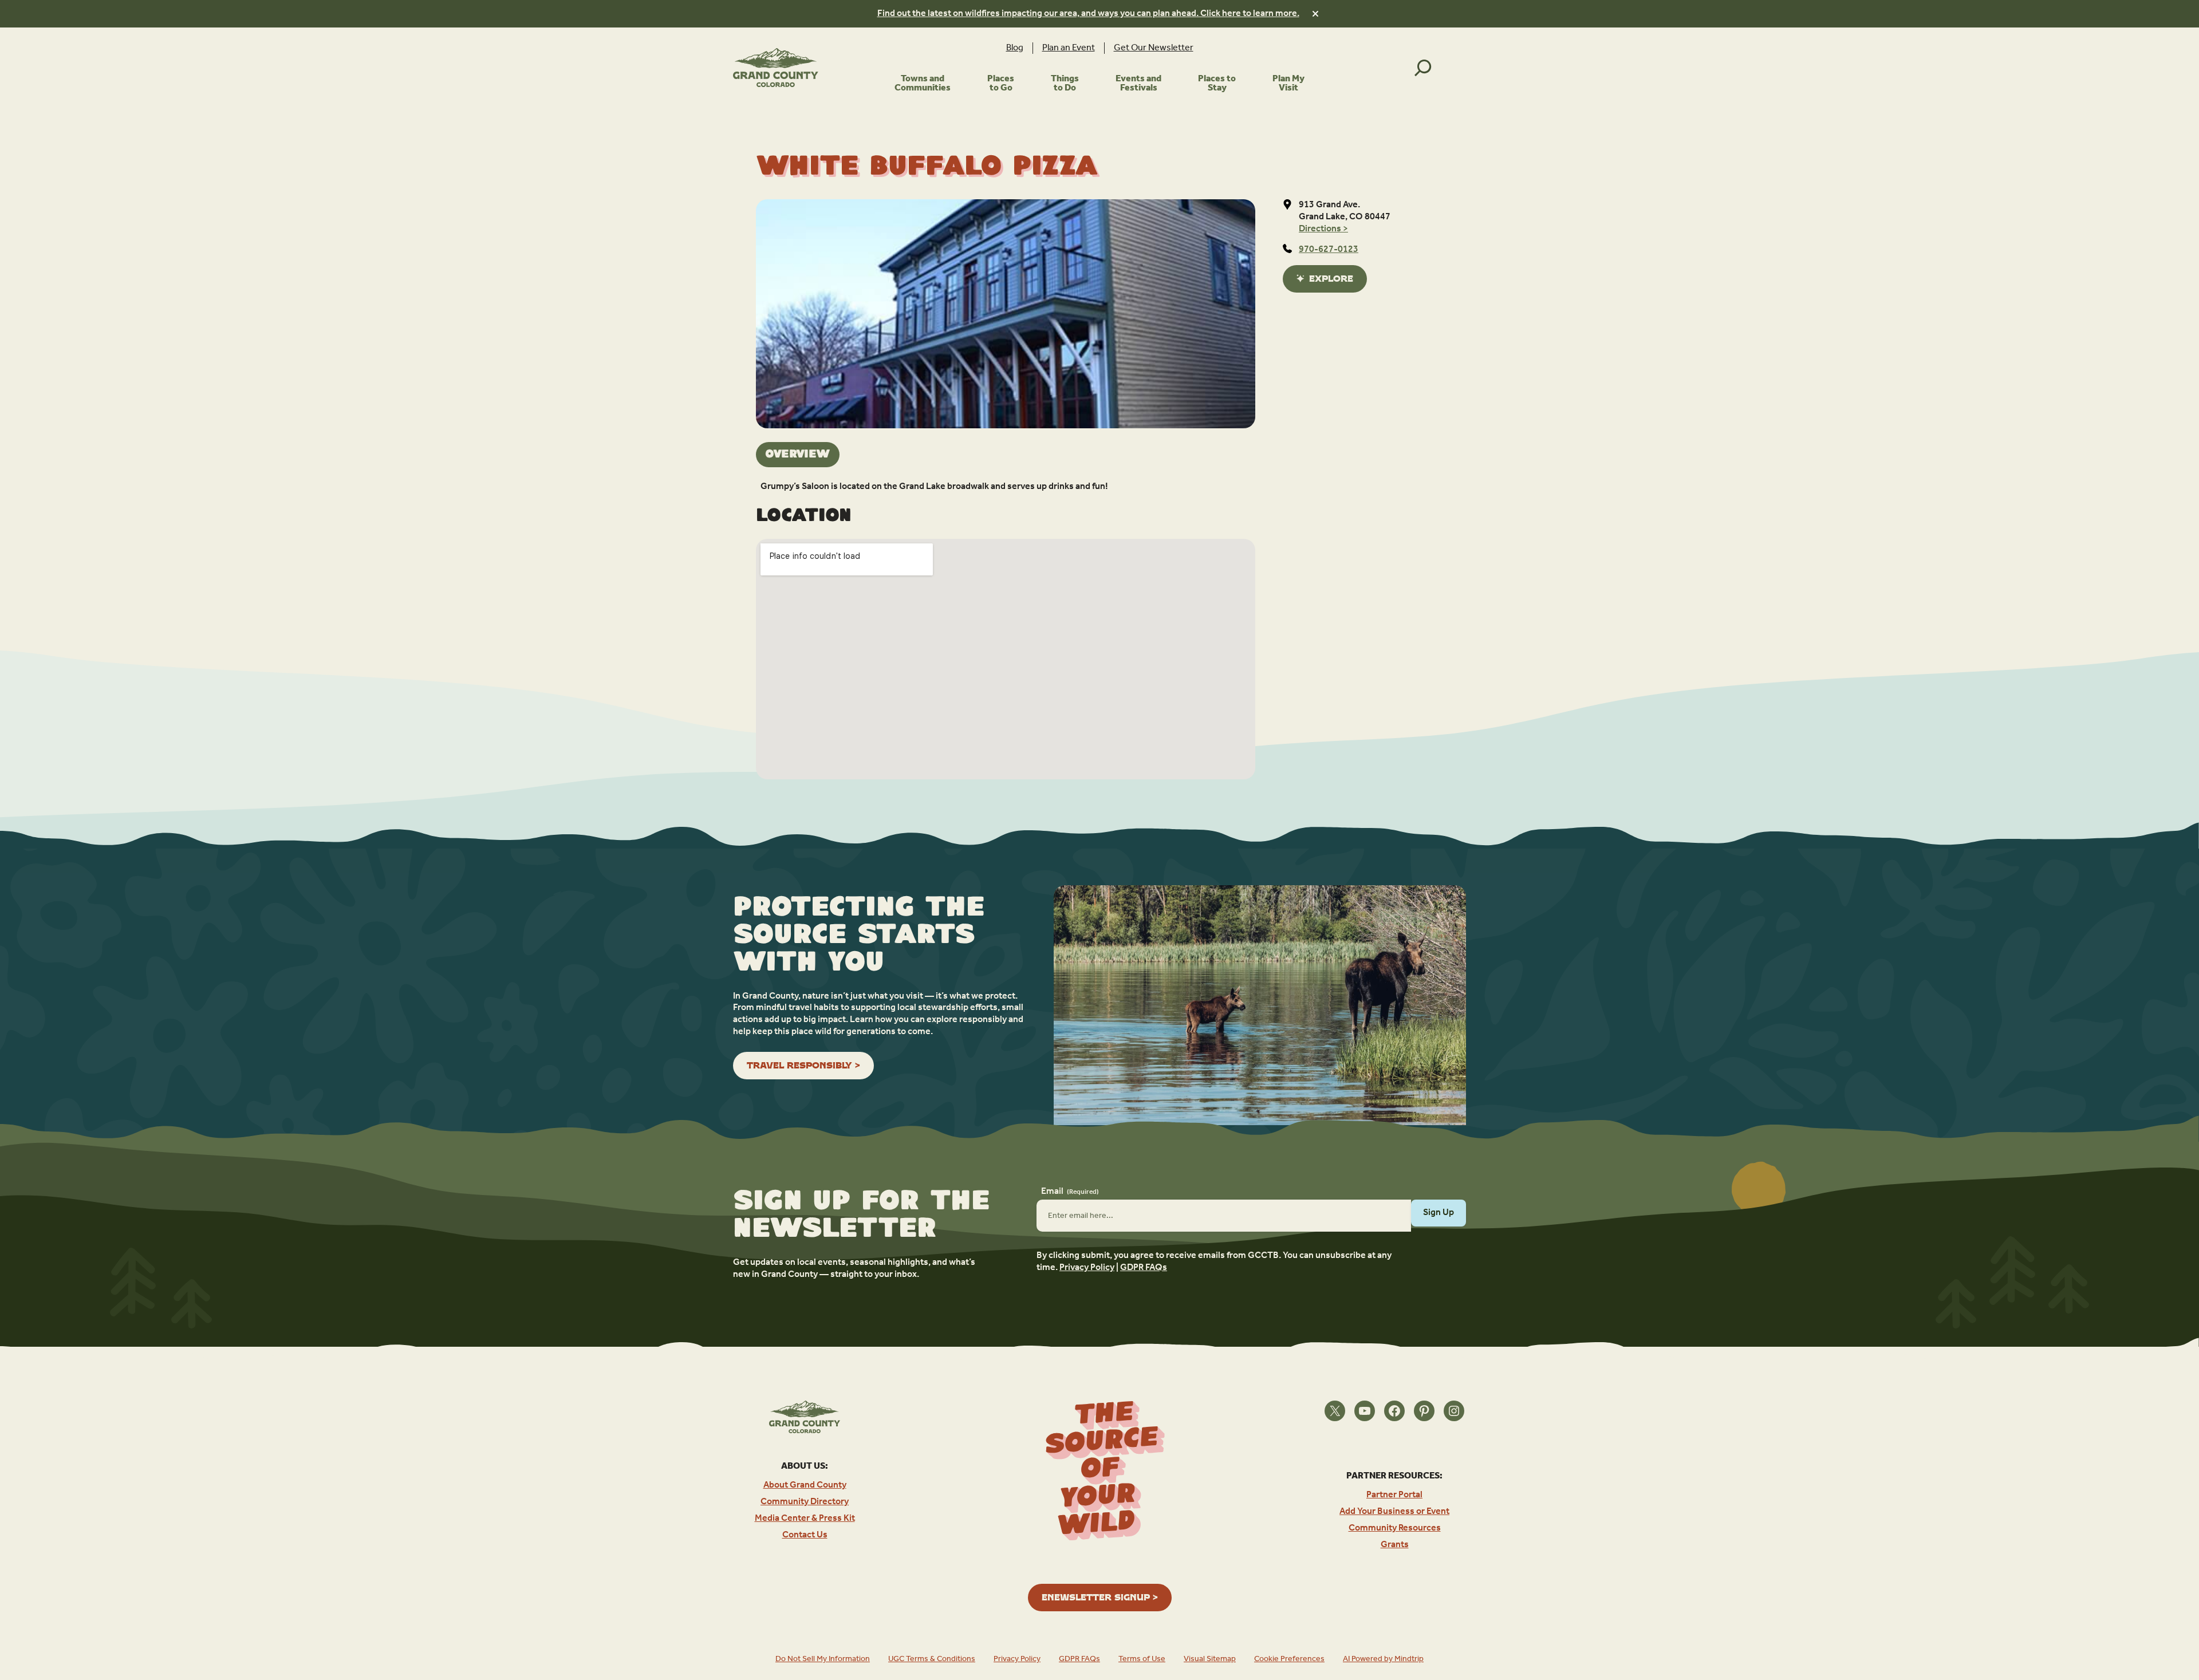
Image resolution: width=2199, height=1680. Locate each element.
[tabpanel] (1006, 487)
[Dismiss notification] (1315, 14)
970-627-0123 (1329, 249)
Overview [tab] (798, 454)
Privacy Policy (1087, 1267)
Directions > (1323, 229)
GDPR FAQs (1144, 1267)
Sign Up (1439, 1212)
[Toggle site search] (1423, 68)
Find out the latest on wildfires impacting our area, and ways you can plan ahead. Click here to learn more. (1088, 13)
